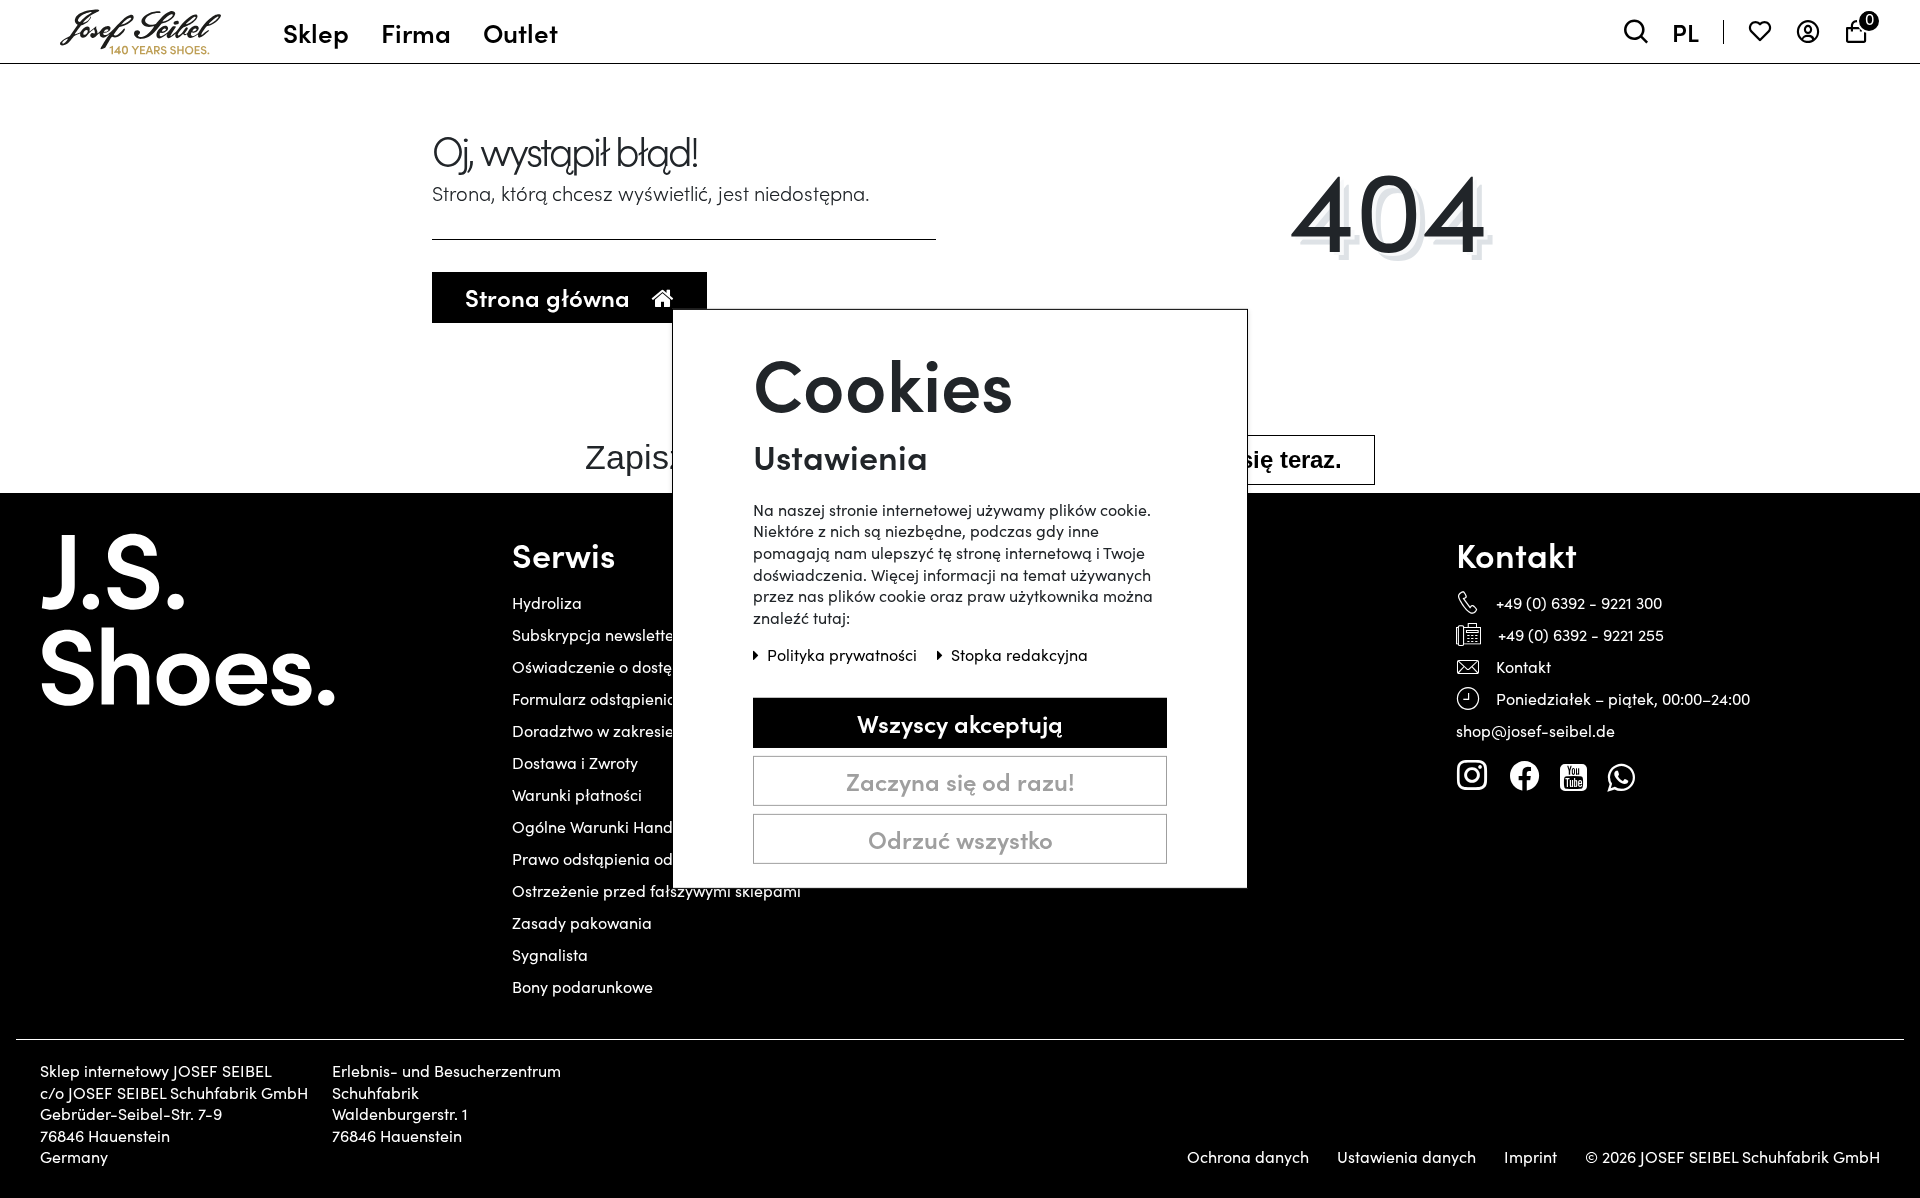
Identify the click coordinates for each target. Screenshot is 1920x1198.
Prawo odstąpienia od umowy (620, 858)
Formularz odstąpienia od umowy (634, 698)
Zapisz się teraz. (1250, 459)
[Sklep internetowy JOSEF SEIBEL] (140, 27)
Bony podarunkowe (582, 986)
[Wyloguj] (1808, 31)
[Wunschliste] (1760, 31)
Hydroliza (547, 602)
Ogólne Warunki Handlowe (609, 826)
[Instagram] (1472, 776)
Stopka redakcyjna (1019, 654)
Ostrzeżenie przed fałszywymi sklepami (656, 890)
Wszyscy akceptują (960, 722)
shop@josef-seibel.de (1535, 730)
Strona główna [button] (550, 296)
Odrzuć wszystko (960, 838)
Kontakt (1523, 666)
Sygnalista (550, 954)
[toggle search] (1636, 31)
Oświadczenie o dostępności (615, 666)
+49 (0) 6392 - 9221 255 (1581, 634)
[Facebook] (1524, 776)
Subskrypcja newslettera (601, 634)
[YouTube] (1573, 776)
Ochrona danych (1248, 1157)
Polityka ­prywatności (844, 654)
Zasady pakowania (582, 922)
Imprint (1530, 1157)
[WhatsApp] (1620, 776)
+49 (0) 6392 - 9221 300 (1579, 602)
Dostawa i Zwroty (575, 762)
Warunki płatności (577, 794)
